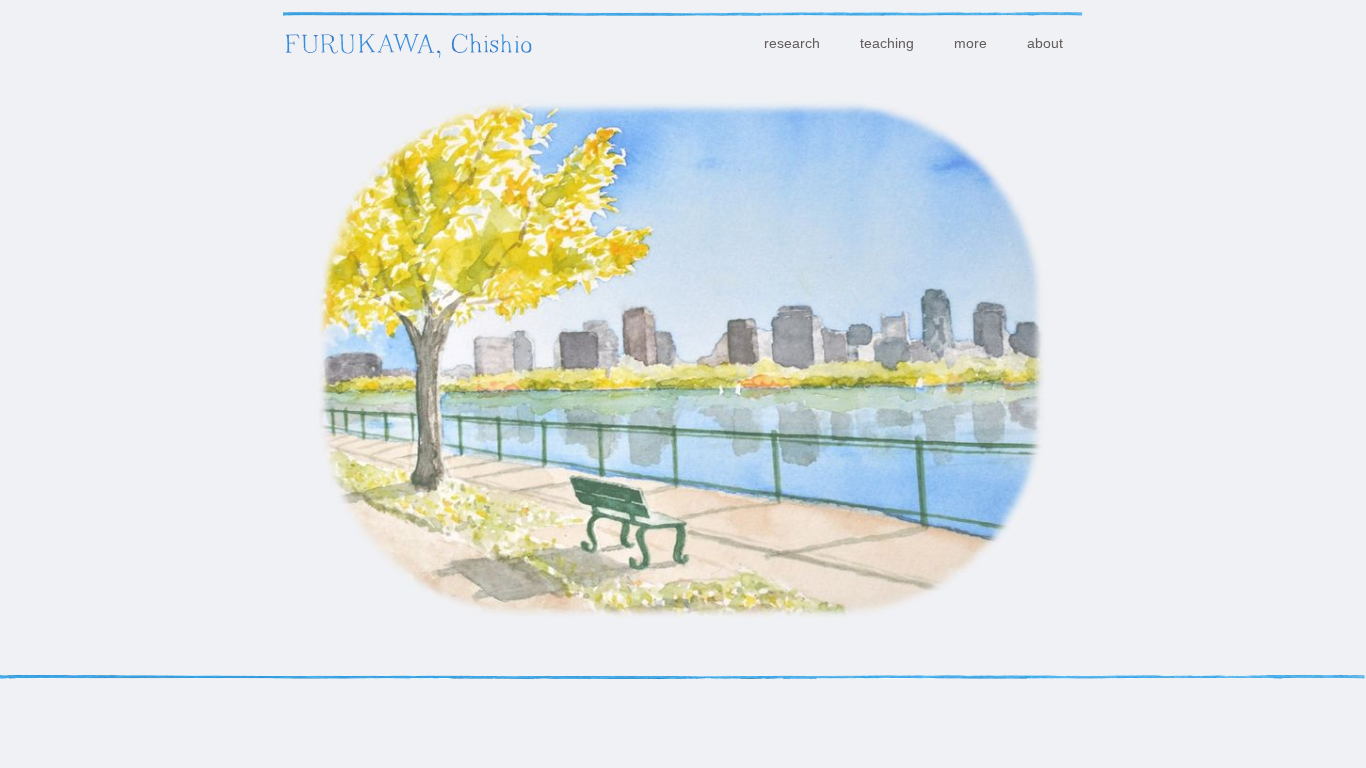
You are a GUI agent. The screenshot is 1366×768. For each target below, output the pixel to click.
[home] (408, 41)
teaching (887, 43)
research (792, 43)
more (970, 43)
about (1045, 43)
